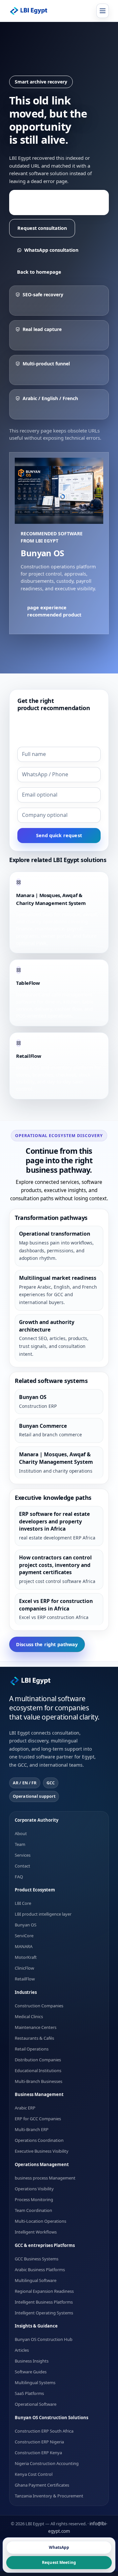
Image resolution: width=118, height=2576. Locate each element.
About (21, 1833)
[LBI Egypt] (32, 11)
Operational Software (36, 2404)
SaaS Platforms (29, 2393)
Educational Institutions (38, 2070)
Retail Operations (32, 2049)
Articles (22, 2350)
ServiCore (24, 1936)
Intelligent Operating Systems (44, 2312)
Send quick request (59, 835)
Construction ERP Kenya (38, 2452)
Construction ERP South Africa (44, 2431)
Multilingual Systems (35, 2383)
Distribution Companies (38, 2059)
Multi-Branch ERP (32, 2129)
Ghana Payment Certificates (42, 2485)
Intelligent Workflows (36, 2232)
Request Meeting (59, 2562)
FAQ (19, 1876)
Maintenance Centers (36, 2027)
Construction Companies (39, 2005)
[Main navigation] (103, 11)
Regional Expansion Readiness (44, 2291)
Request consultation (42, 228)
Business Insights (32, 2361)
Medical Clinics (29, 2016)
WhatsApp (59, 2547)
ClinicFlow (24, 1968)
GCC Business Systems (37, 2258)
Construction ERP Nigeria (39, 2441)
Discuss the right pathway (47, 1644)
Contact (22, 1866)
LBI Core (23, 1903)
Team (20, 1844)
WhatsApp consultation (51, 250)
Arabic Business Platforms (40, 2269)
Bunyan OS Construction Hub (44, 2339)
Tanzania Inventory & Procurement (49, 2495)
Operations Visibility (34, 2189)
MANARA (24, 1946)
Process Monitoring (34, 2199)
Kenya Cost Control (34, 2474)
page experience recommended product (55, 202)
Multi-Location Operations (40, 2221)
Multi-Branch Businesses (39, 2081)
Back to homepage (39, 272)
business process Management (45, 2178)
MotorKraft (26, 1957)
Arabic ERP (25, 2108)
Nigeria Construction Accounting (47, 2463)
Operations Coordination (39, 2140)
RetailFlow (25, 1979)
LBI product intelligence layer (43, 1914)
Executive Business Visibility (42, 2151)
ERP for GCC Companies (38, 2119)
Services (23, 1855)
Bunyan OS (26, 1925)
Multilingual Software (36, 2280)
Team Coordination (33, 2210)
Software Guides (31, 2372)
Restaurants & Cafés (34, 2038)
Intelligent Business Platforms (44, 2302)
